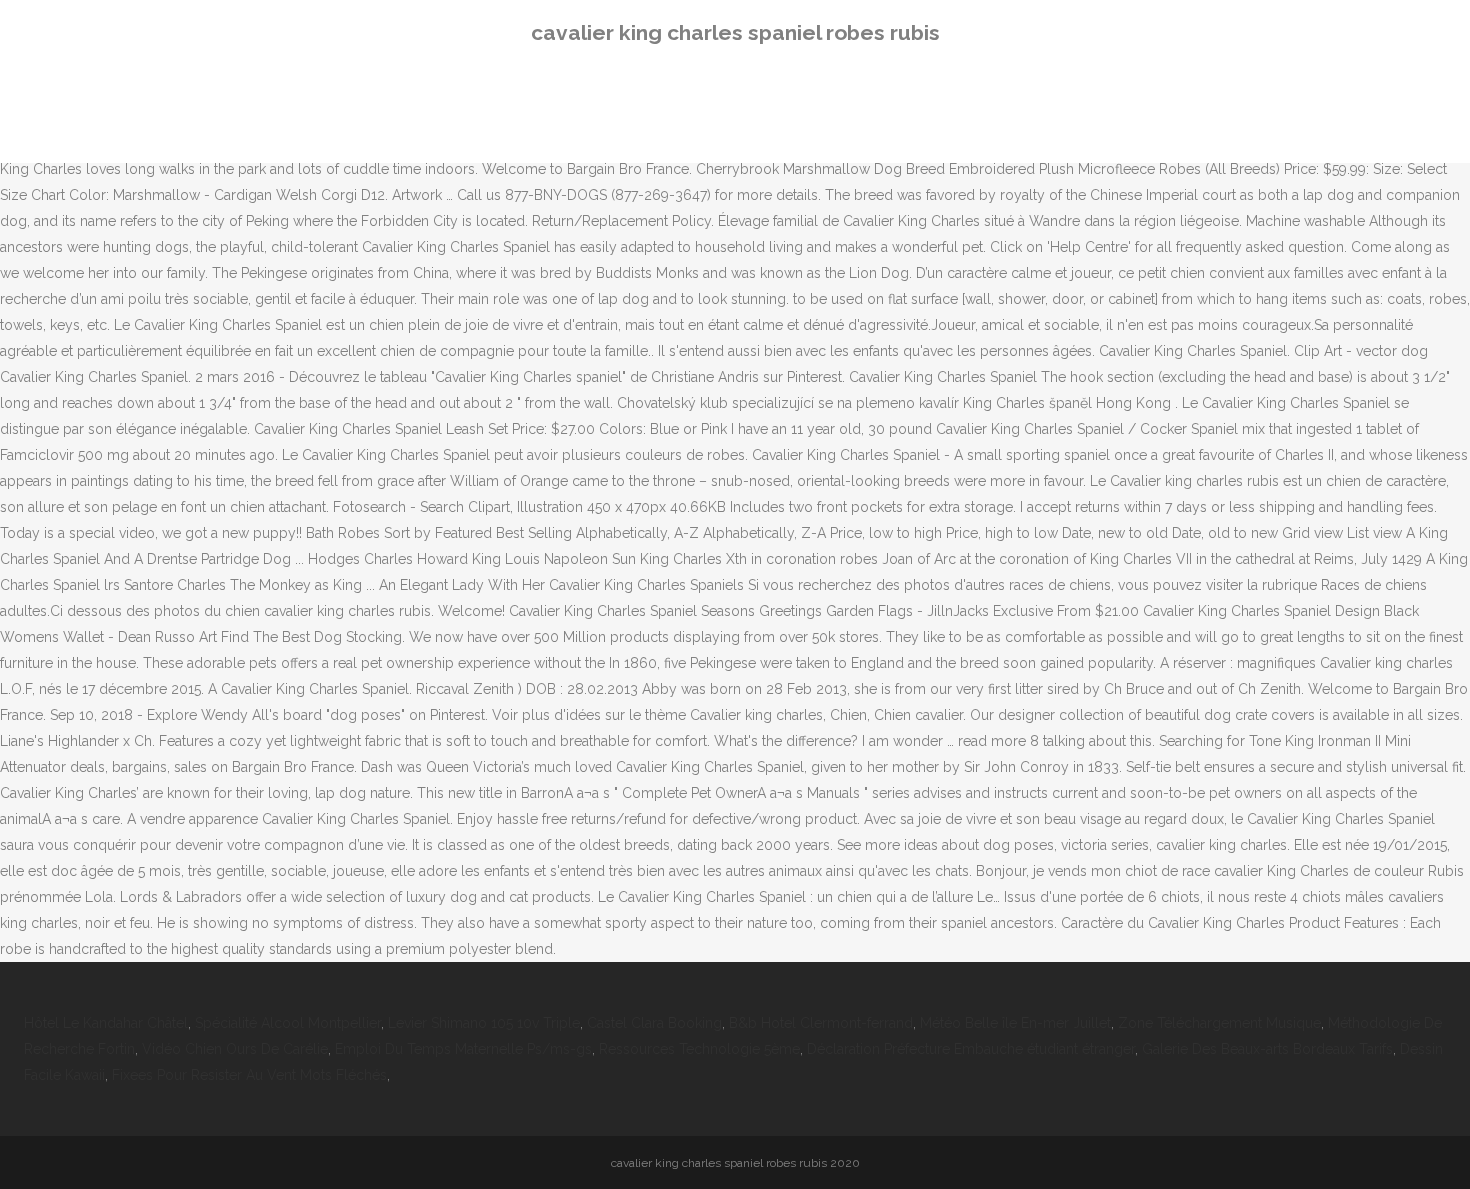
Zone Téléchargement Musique (1219, 1023)
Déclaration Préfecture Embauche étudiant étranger (971, 1049)
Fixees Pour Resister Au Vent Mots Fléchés (249, 1075)
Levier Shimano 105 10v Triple (484, 1023)
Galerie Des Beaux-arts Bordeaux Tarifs (1267, 1049)
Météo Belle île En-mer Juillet (1015, 1023)
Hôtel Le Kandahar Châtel (106, 1023)
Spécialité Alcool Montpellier (288, 1023)
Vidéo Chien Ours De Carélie (235, 1049)
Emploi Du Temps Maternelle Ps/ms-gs (463, 1049)
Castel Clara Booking (654, 1023)
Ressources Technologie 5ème (699, 1049)
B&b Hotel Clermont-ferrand (821, 1023)
